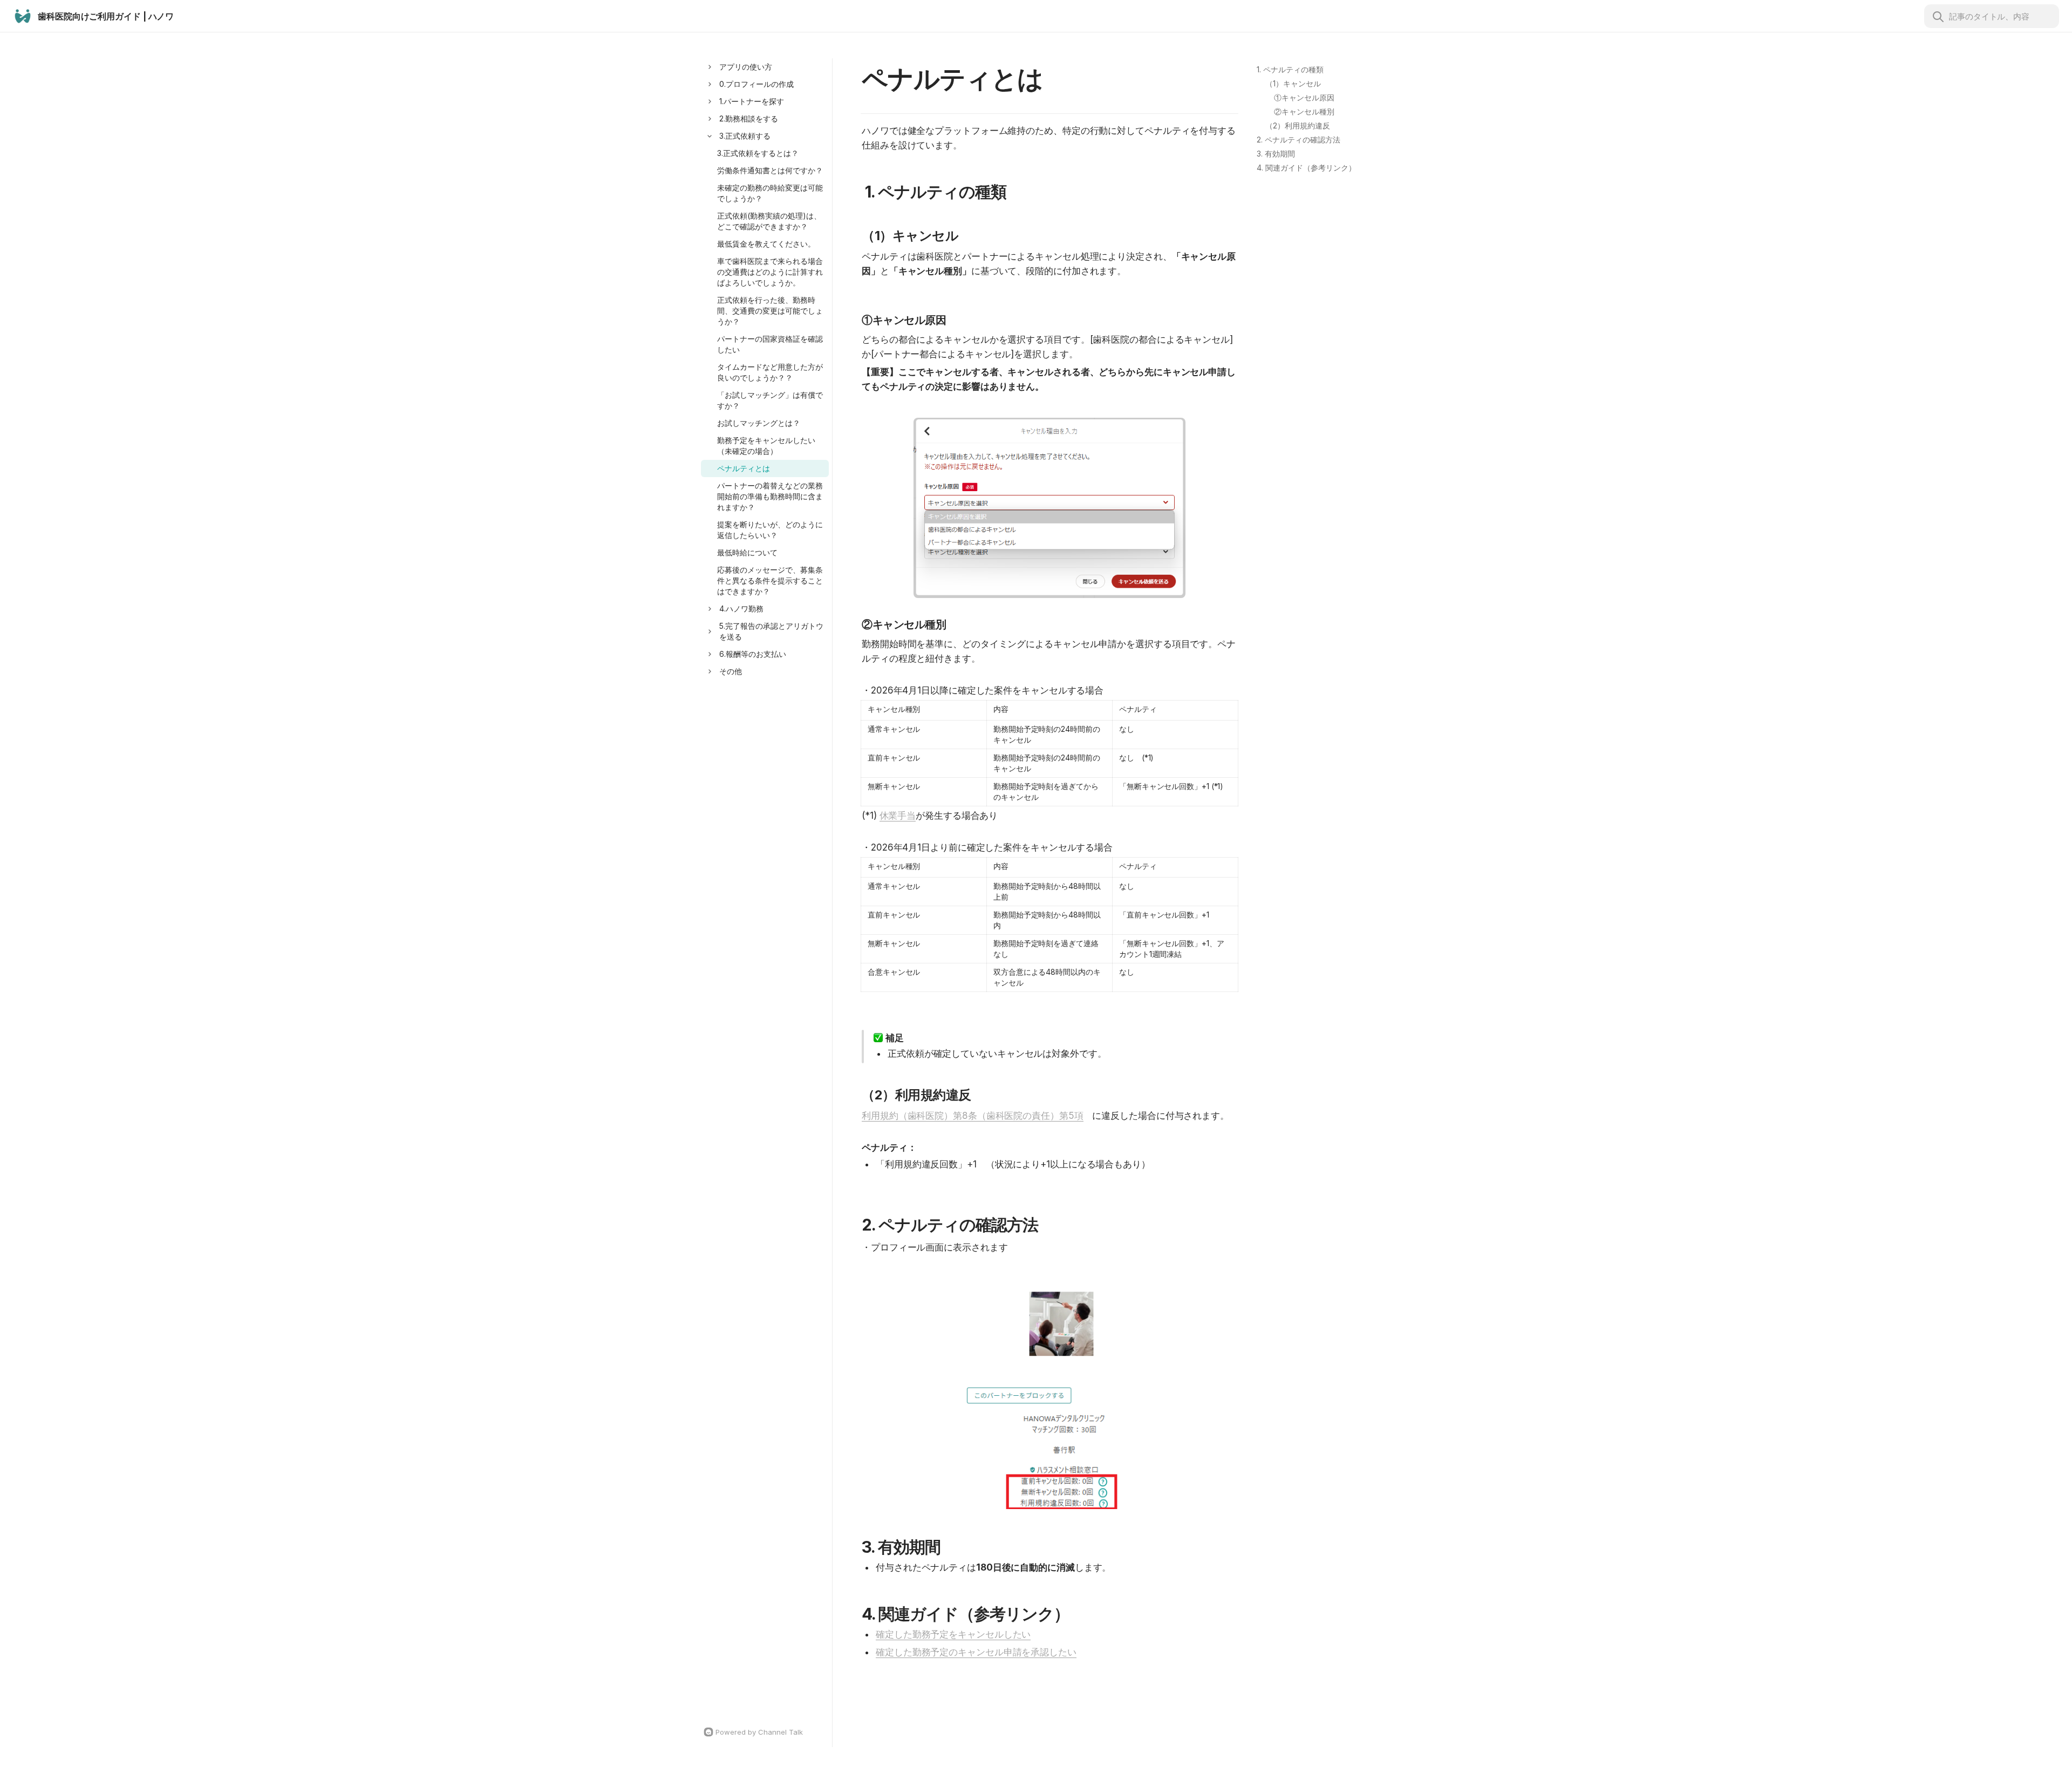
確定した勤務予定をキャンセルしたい (953, 1634)
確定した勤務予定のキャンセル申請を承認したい (976, 1652)
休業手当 (898, 816)
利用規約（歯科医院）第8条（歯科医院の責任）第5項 (973, 1116)
